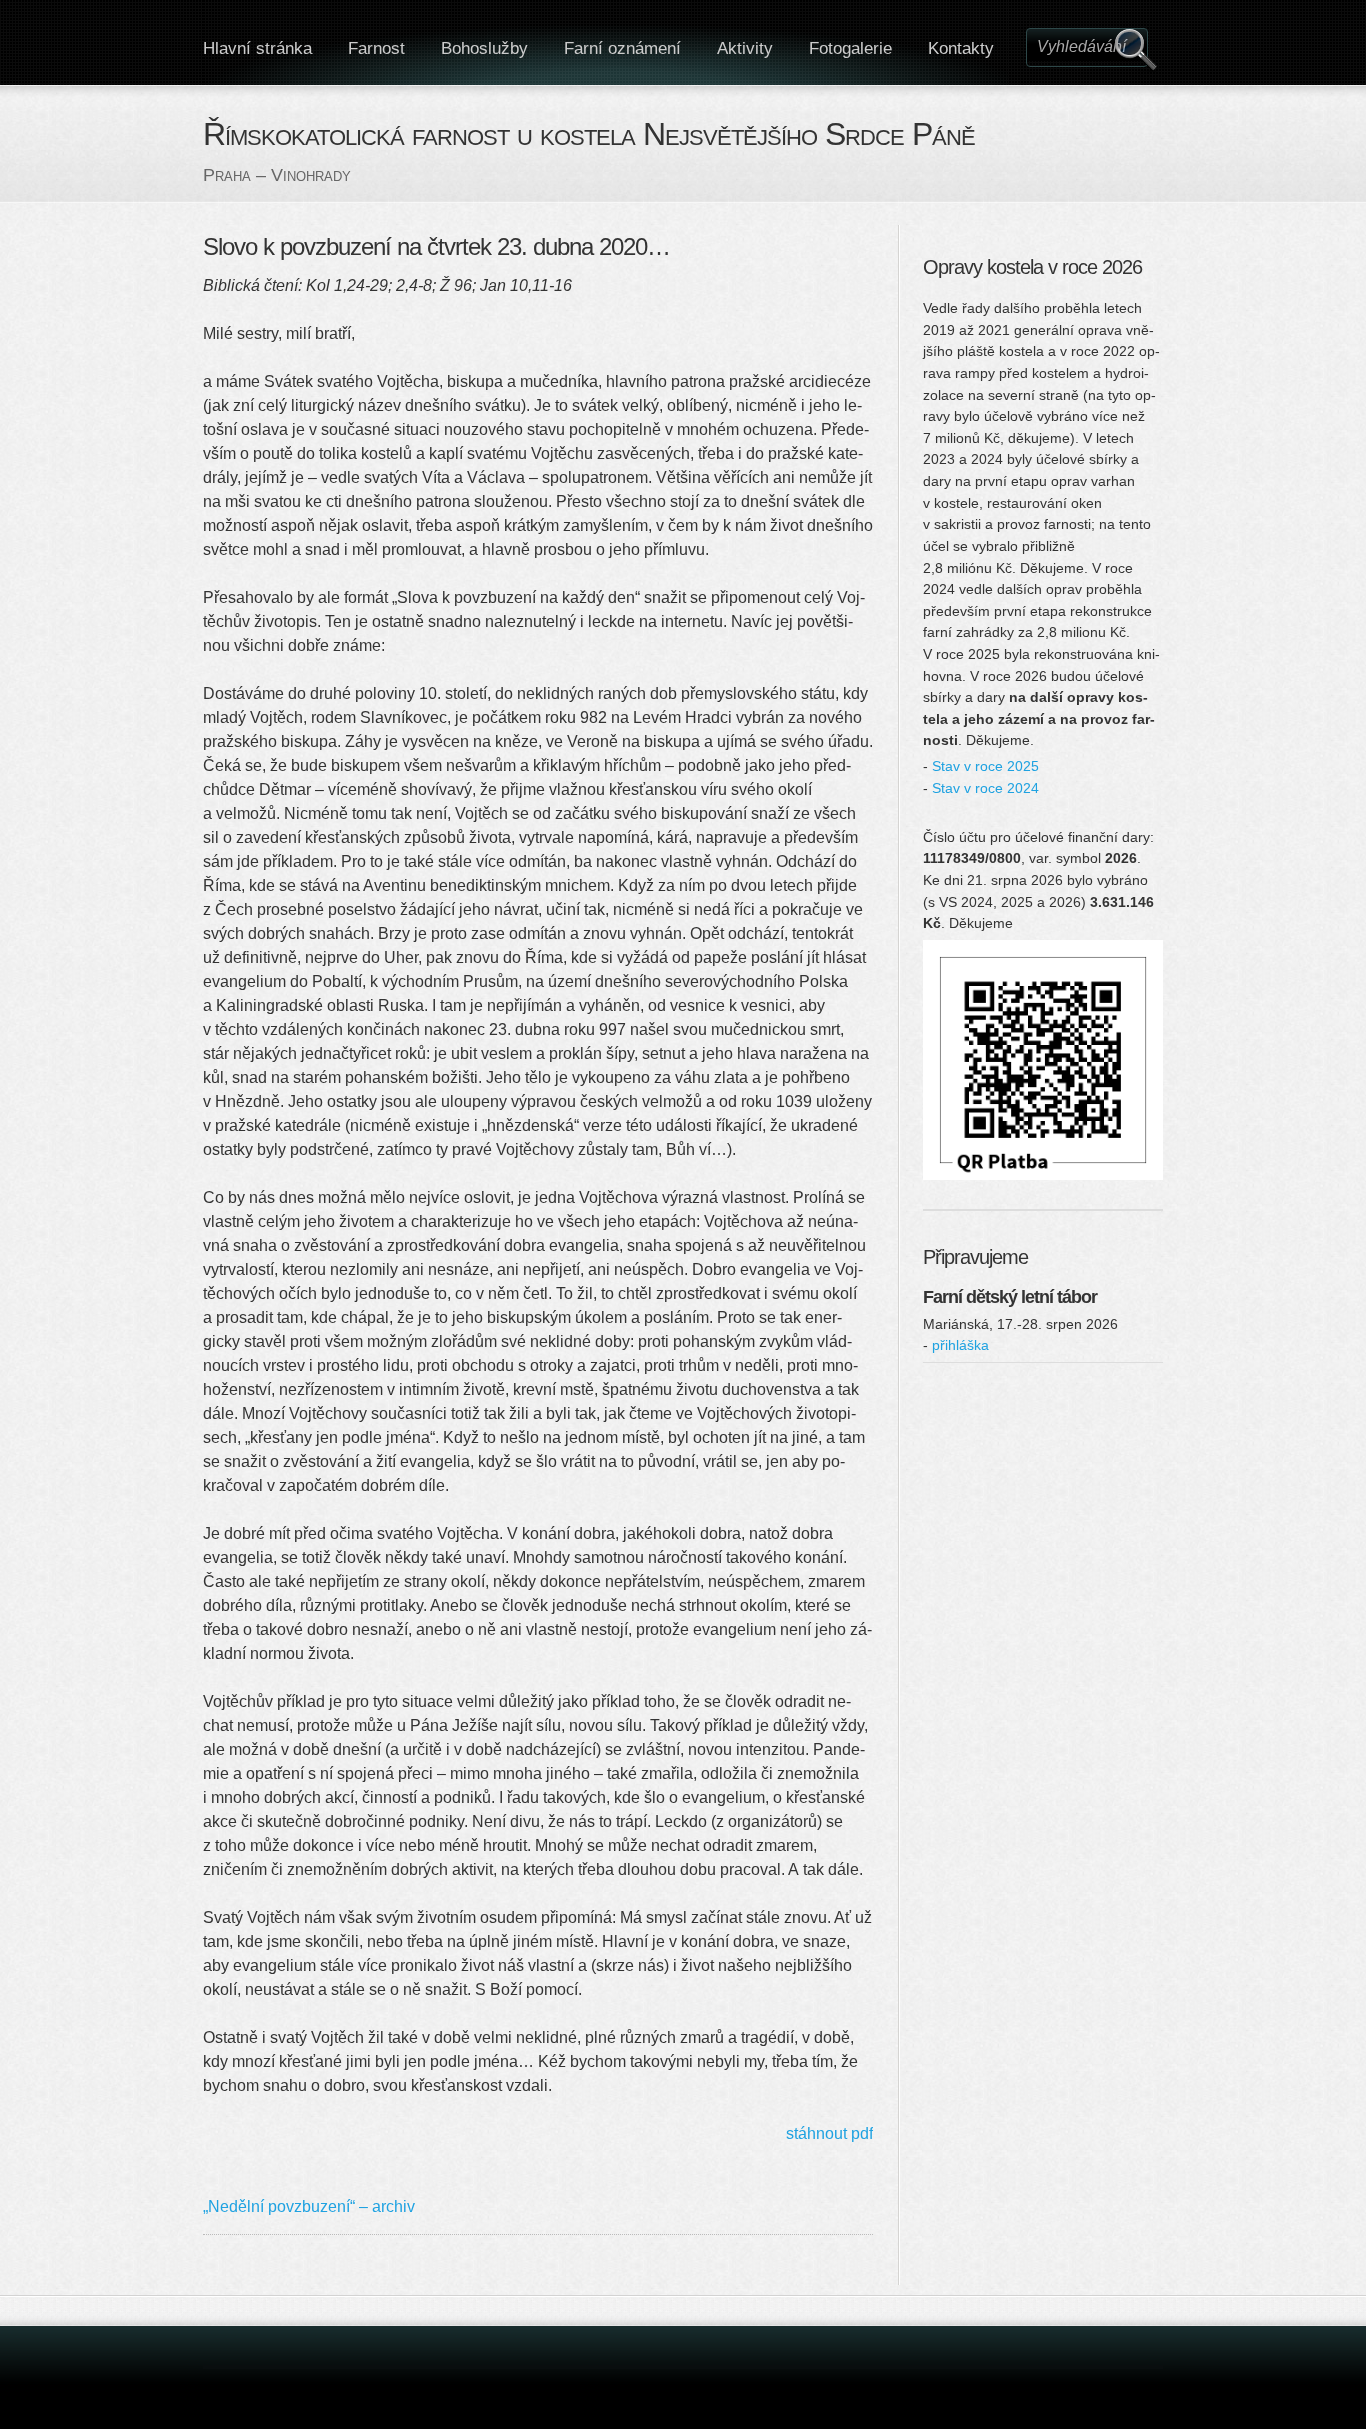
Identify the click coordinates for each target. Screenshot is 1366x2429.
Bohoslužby (484, 48)
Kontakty (961, 48)
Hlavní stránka (257, 48)
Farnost (376, 48)
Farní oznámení (622, 48)
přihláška (960, 1345)
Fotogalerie (850, 48)
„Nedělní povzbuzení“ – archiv (309, 2206)
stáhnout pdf (829, 2133)
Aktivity (745, 48)
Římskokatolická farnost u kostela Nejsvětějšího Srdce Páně (589, 134)
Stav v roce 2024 (985, 788)
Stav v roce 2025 (985, 766)
